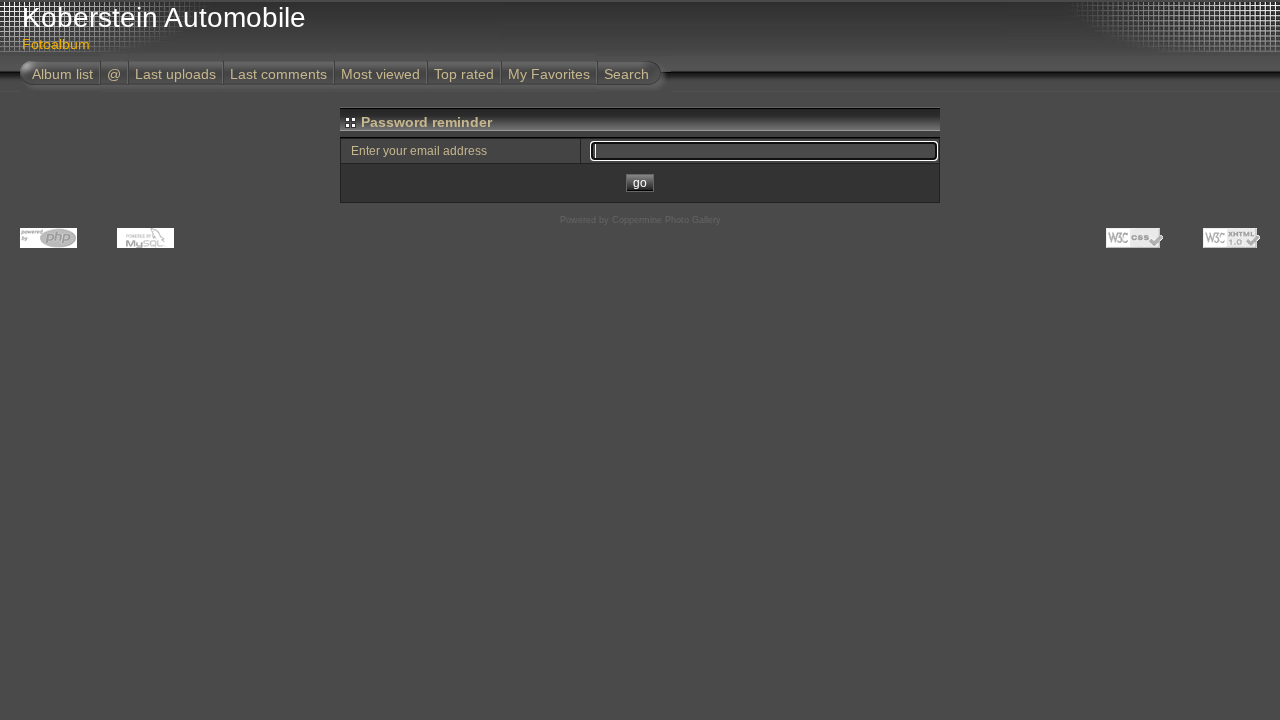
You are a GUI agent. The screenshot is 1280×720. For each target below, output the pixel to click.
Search (626, 74)
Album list (62, 74)
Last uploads (175, 74)
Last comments (278, 74)
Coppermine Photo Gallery (666, 220)
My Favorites (549, 74)
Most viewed (380, 74)
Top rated (464, 74)
